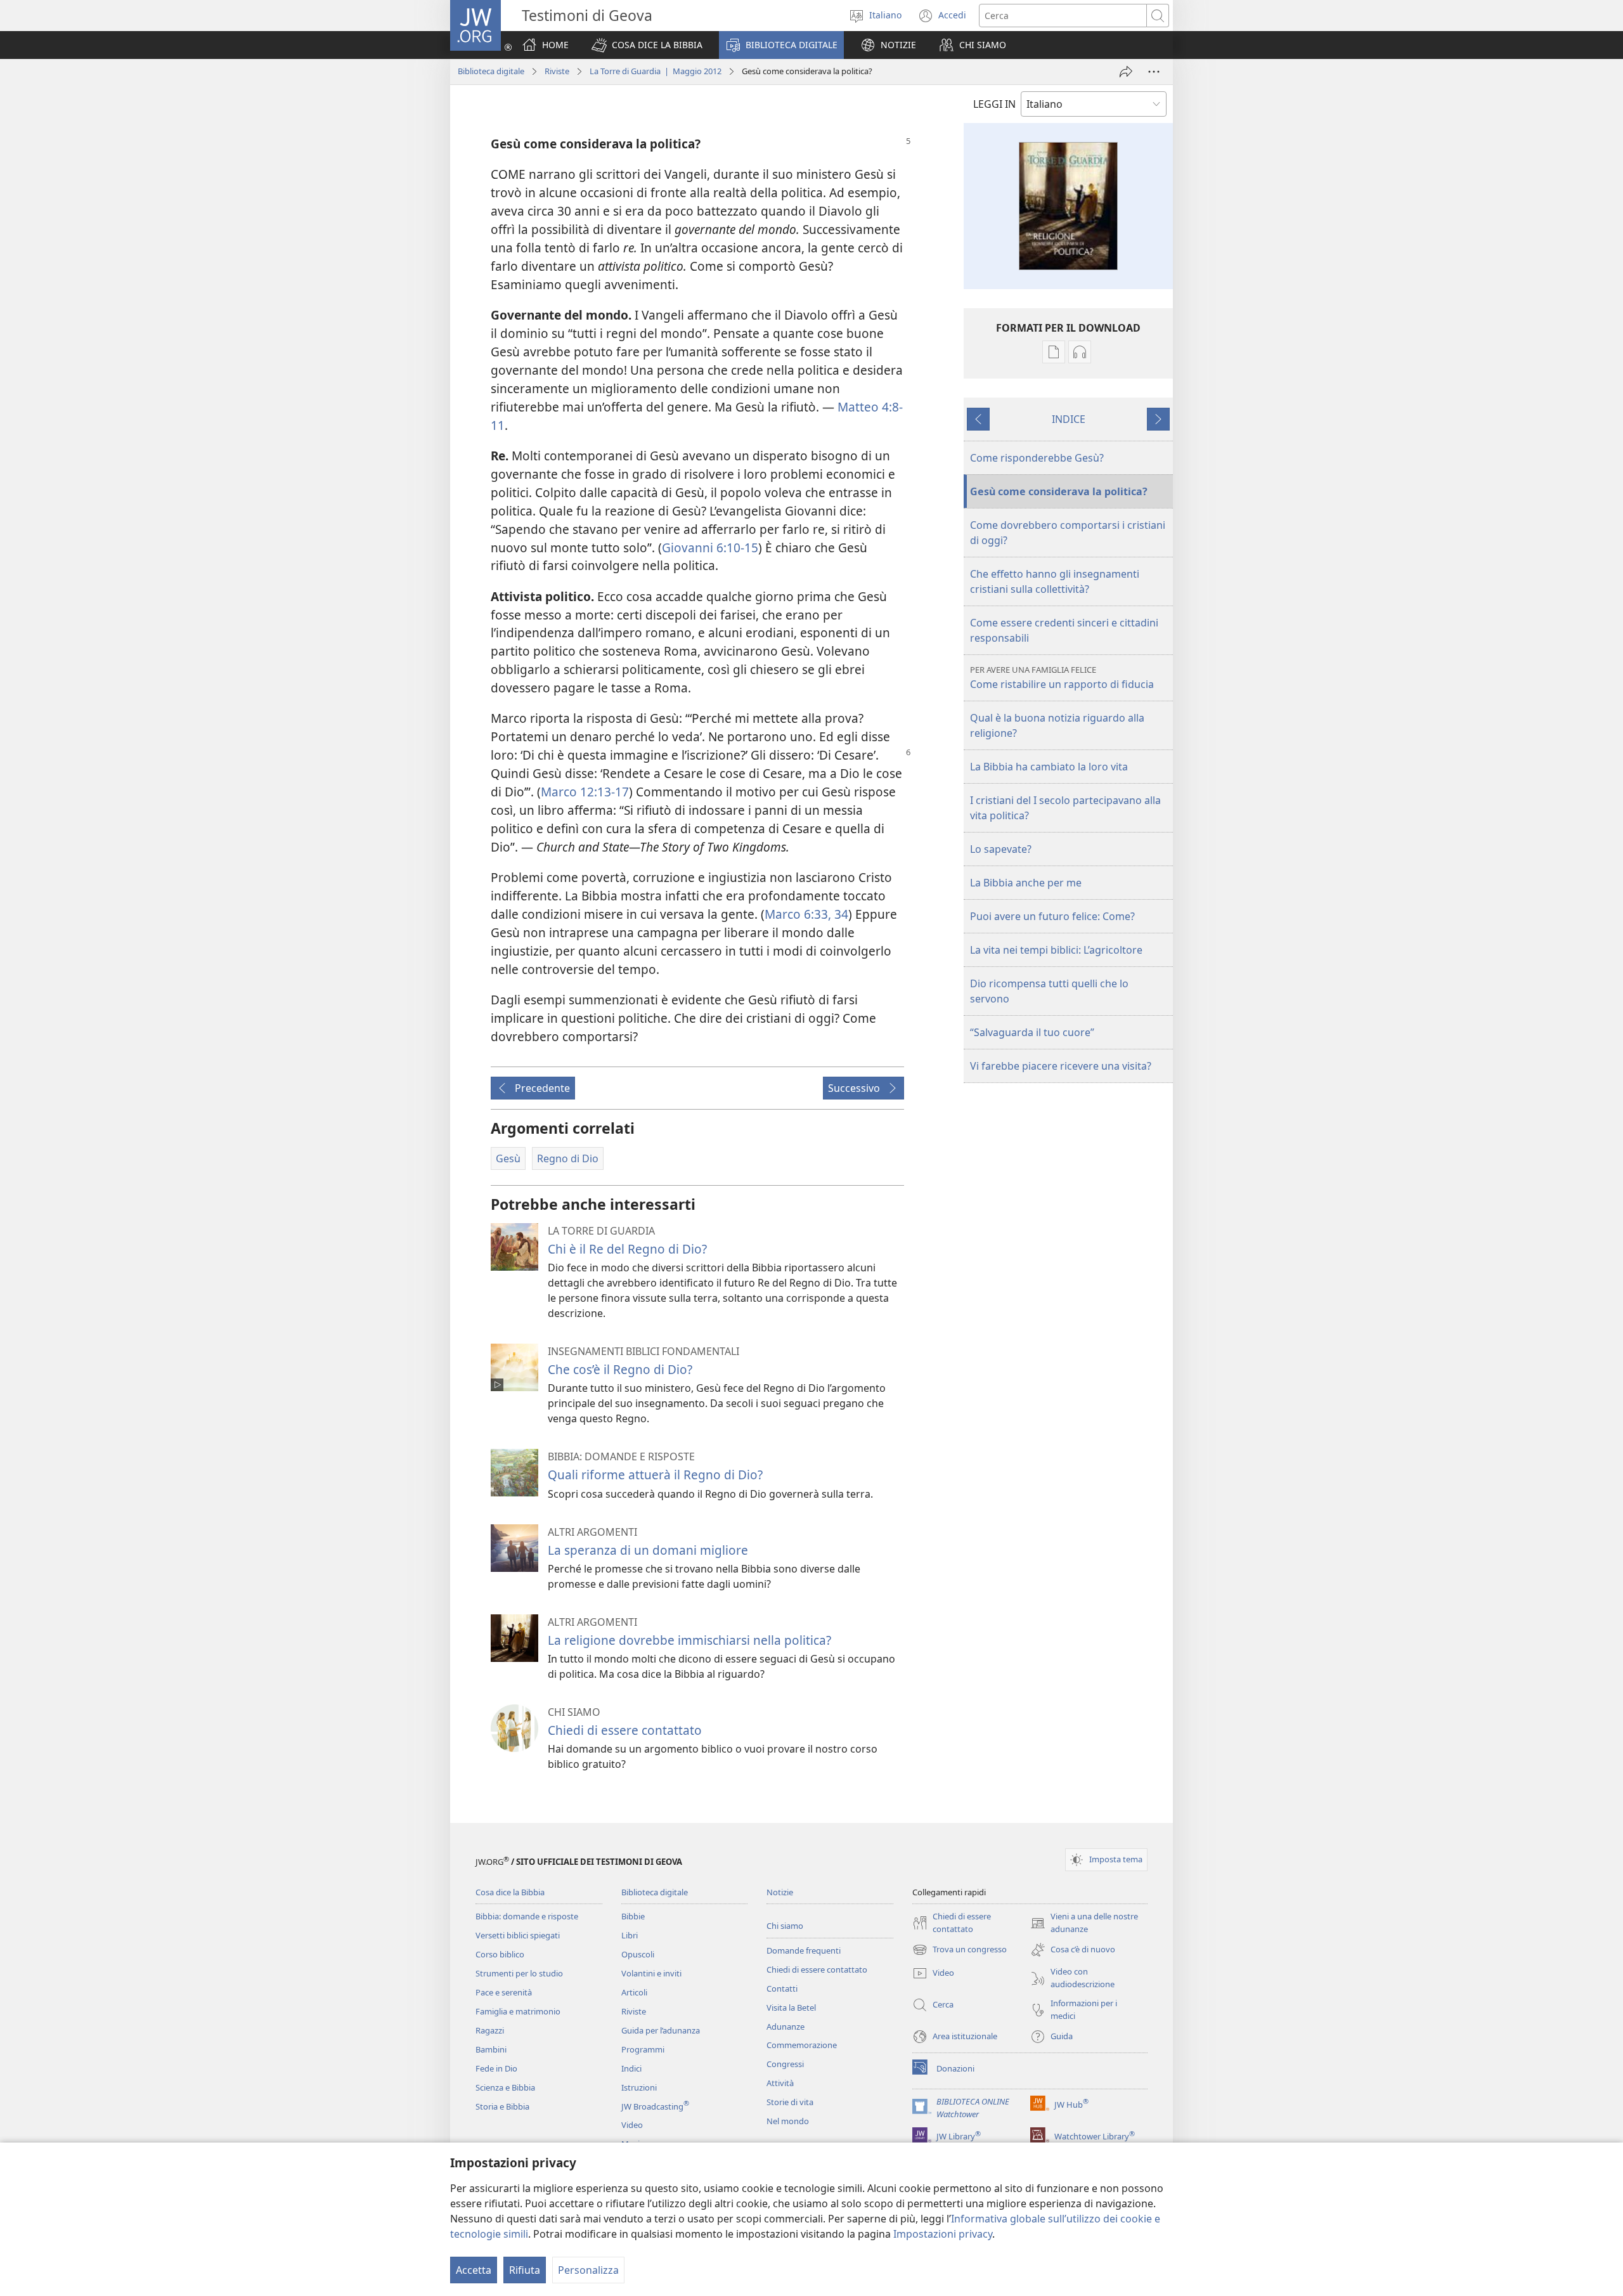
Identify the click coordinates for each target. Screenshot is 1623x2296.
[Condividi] (1126, 72)
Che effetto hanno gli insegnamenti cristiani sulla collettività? (1055, 581)
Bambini (491, 2049)
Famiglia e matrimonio (518, 2011)
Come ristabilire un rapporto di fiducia (1062, 678)
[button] (647, 45)
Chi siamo (785, 1926)
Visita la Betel (791, 2007)
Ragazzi (490, 2030)
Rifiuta (525, 2270)
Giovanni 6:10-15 (710, 548)
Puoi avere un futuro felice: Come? (1052, 916)
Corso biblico (500, 1954)
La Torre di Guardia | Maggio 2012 (656, 71)
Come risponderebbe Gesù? (1037, 458)
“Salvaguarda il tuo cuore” (1032, 1032)
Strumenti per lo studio (519, 1973)
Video (632, 2125)
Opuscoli (638, 1954)
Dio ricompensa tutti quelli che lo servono (1049, 991)
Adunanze (786, 2027)
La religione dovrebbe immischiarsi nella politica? (689, 1640)
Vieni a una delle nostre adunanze (1084, 1923)
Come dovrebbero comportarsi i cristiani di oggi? (1068, 533)
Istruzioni (639, 2087)
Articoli (634, 1992)
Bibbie (633, 1916)
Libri (630, 1935)
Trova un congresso (960, 1950)
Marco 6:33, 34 (806, 914)
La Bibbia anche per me (1026, 883)
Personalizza (588, 2270)
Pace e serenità (504, 1992)
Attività (780, 2083)
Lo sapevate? (1001, 849)
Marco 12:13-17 (585, 792)
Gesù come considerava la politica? (1059, 491)
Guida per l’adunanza (661, 2030)
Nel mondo (788, 2121)
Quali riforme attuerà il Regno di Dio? (655, 1475)
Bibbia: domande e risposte (527, 1916)
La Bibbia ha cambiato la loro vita (1049, 767)
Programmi (643, 2049)
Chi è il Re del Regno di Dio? (627, 1249)
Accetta (474, 2270)
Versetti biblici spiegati (518, 1935)
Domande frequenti (804, 1950)
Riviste (557, 71)
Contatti (782, 1988)
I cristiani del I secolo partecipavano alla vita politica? (1065, 808)
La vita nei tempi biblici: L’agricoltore (1056, 950)
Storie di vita (790, 2102)
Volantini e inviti (651, 1973)
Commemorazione (802, 2045)
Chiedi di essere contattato (625, 1730)
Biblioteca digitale (491, 71)
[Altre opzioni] (1154, 72)
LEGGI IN (994, 104)
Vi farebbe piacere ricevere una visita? (1061, 1066)
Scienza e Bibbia (505, 2087)
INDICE (1069, 419)
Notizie (780, 1892)
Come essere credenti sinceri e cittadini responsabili (1064, 630)
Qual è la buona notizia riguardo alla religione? (1057, 725)
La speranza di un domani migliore (648, 1550)
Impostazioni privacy (943, 2234)
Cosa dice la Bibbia (510, 1892)
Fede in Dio (496, 2068)
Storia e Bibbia (502, 2106)
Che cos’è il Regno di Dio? (620, 1369)
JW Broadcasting (655, 2106)
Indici (631, 2068)
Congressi (785, 2064)
